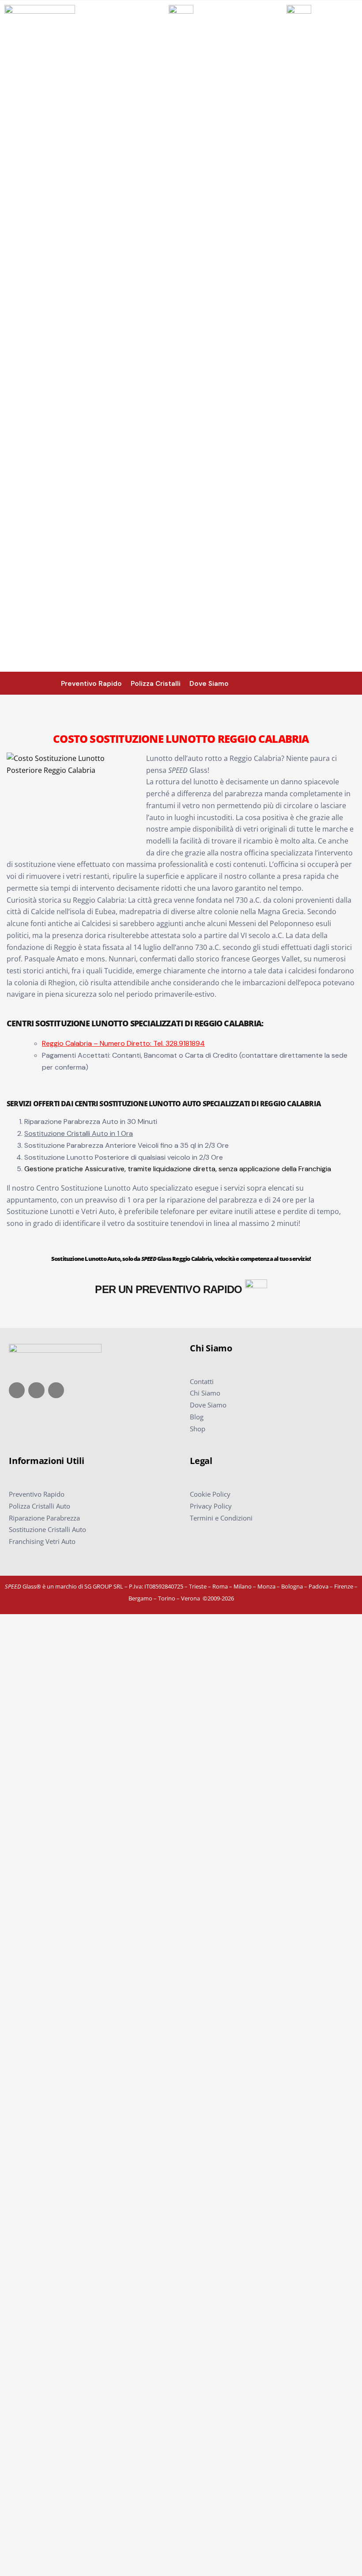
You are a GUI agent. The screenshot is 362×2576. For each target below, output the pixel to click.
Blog (197, 1417)
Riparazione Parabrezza (44, 1518)
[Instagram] (36, 1390)
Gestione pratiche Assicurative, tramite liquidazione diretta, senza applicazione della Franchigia (178, 1169)
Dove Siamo (208, 1405)
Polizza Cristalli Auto (40, 1506)
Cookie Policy (210, 1494)
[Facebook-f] (17, 1390)
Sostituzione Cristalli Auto (47, 1529)
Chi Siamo (205, 1393)
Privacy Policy (211, 1506)
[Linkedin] (56, 1390)
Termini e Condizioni (221, 1518)
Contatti (202, 1381)
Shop (198, 1429)
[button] (354, 683)
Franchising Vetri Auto (42, 1541)
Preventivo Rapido (37, 1494)
